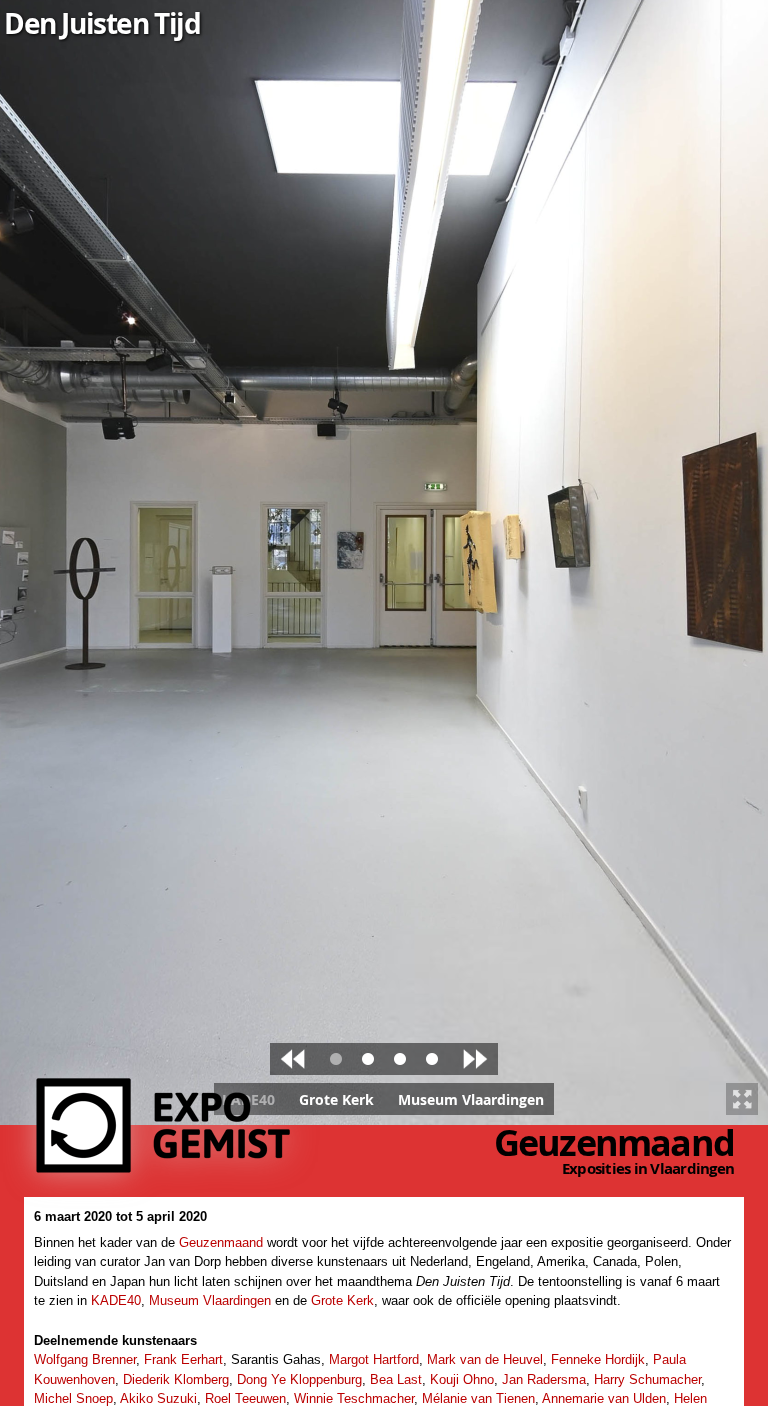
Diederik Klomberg (176, 1379)
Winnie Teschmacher (354, 1398)
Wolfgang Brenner (85, 1359)
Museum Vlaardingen (210, 1300)
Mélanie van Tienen (478, 1398)
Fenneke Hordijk (598, 1359)
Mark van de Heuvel (485, 1359)
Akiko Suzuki (158, 1398)
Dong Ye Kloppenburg (299, 1379)
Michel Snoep (73, 1398)
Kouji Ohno (462, 1379)
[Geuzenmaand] (167, 1164)
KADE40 (116, 1300)
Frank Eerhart (183, 1359)
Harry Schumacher (647, 1379)
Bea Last (396, 1379)
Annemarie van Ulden (604, 1398)
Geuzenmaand (614, 1142)
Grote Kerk (342, 1300)
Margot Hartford (374, 1359)
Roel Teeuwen (245, 1398)
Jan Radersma (544, 1379)
